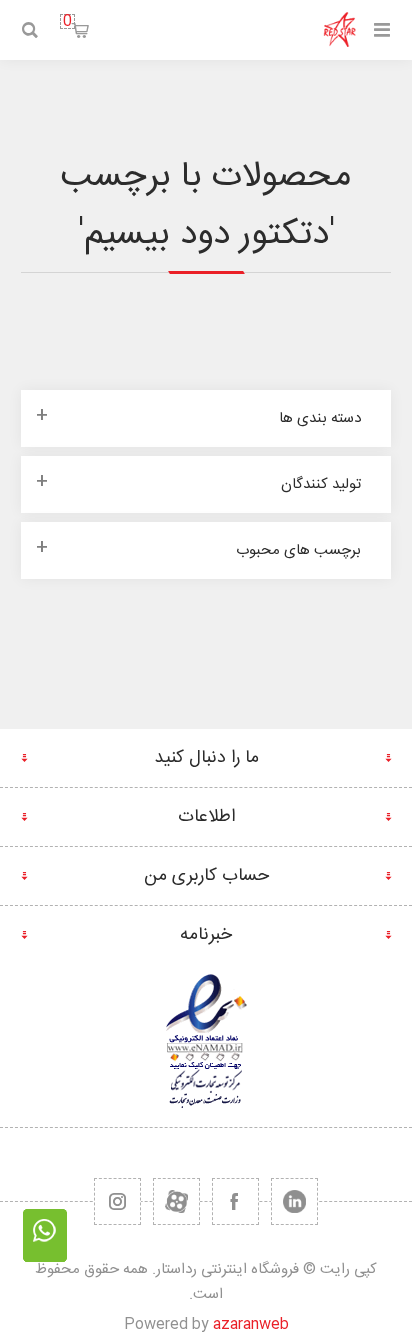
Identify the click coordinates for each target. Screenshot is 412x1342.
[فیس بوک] (235, 1201)
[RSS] (117, 1201)
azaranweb (251, 1324)
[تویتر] (294, 1201)
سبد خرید (67, 21)
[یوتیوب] (176, 1201)
